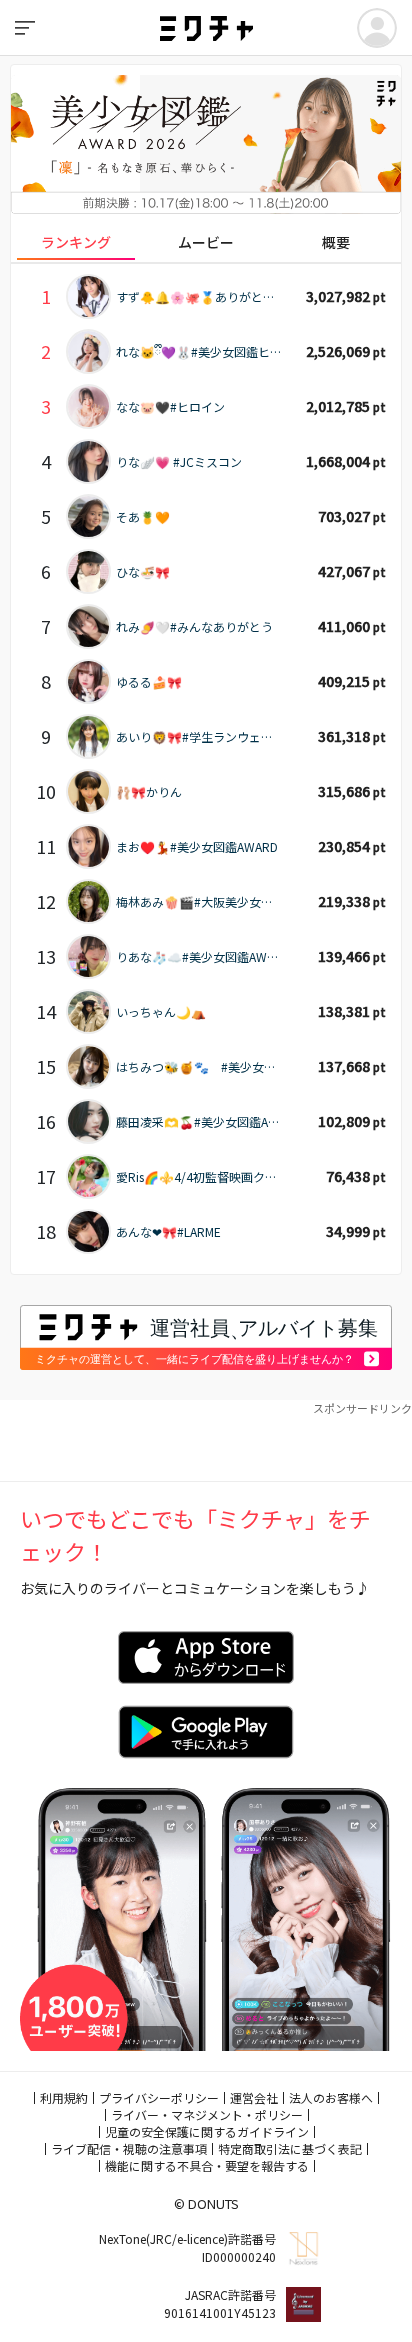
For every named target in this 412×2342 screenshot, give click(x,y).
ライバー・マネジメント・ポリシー (207, 2114)
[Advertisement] (206, 1441)
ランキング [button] (76, 242)
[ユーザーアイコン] (377, 28)
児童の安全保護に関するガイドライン (207, 2131)
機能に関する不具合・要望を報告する (207, 2165)
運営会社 (254, 2097)
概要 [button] (336, 242)
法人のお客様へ (331, 2097)
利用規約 (64, 2097)
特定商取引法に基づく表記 (290, 2148)
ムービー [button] (206, 242)
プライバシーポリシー (159, 2097)
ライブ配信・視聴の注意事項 (129, 2148)
